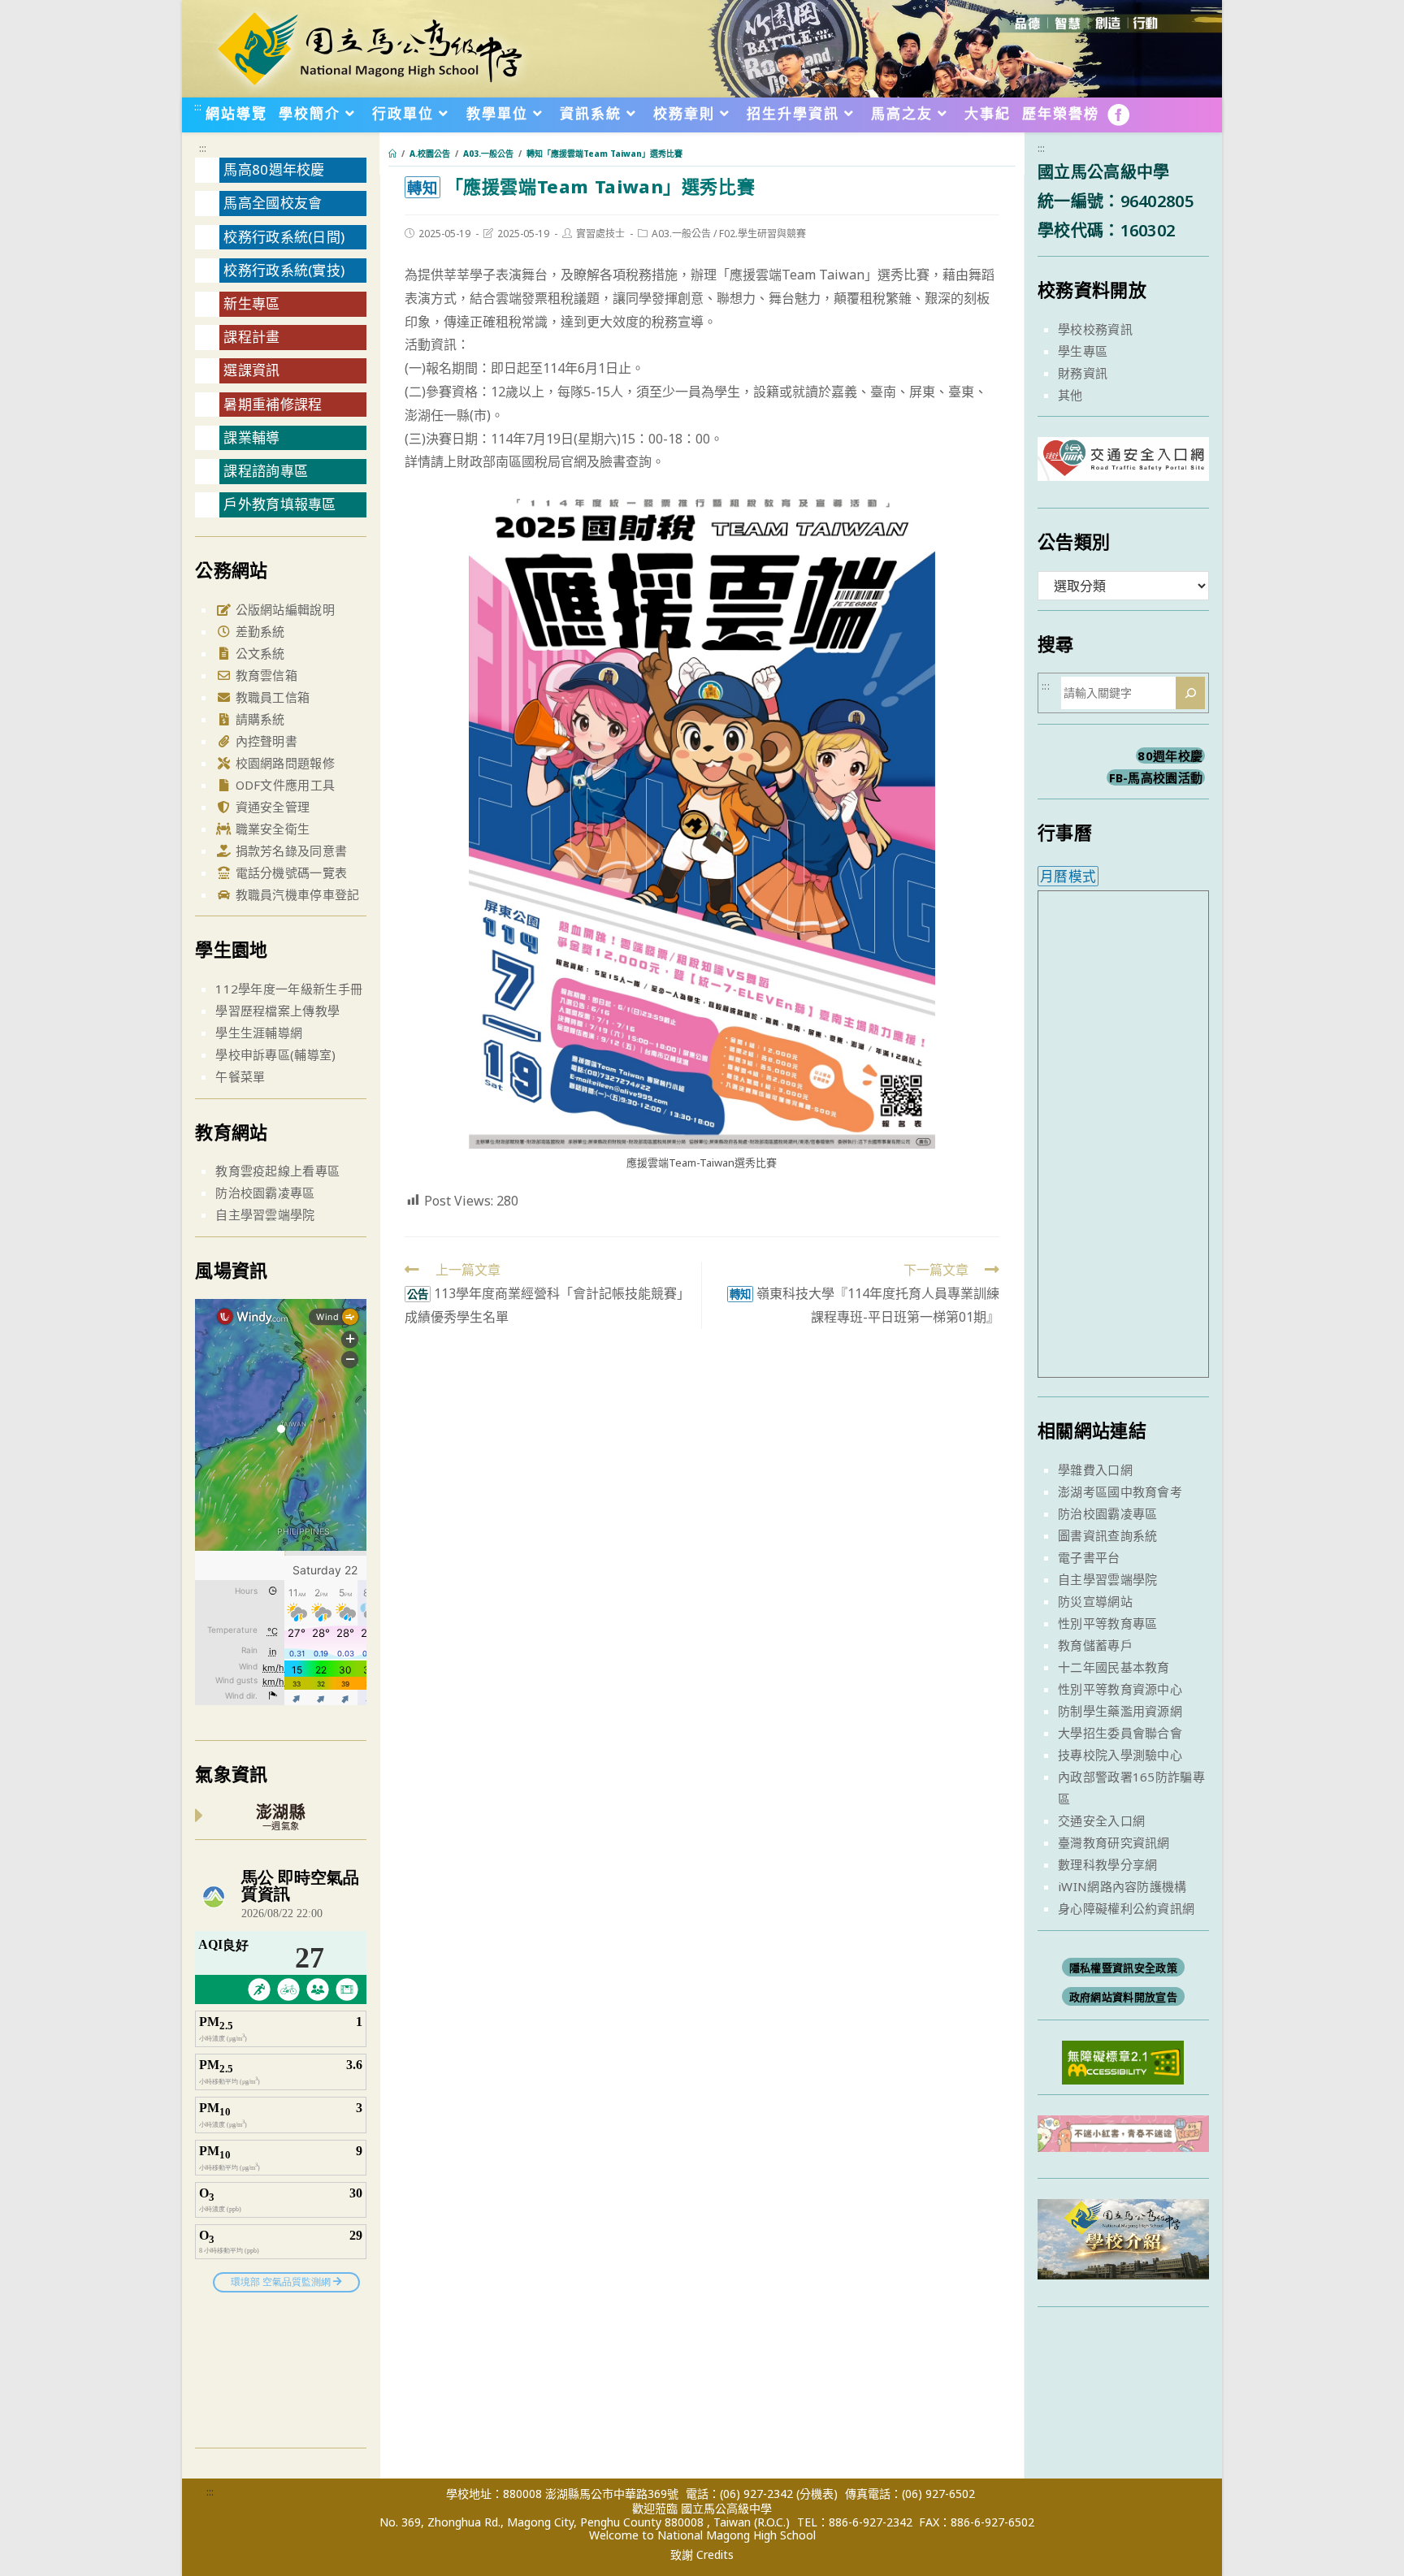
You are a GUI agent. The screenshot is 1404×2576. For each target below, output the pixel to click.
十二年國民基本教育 (1114, 1667)
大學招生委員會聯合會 (1120, 1733)
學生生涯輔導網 (259, 1033)
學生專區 (1083, 351)
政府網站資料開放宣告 (1123, 1997)
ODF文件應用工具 (283, 785)
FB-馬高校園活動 (1156, 777)
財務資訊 (1083, 373)
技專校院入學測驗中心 (1120, 1755)
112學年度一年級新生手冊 (289, 989)
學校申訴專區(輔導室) (275, 1054)
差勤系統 (258, 631)
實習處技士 (600, 234)
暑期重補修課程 (273, 404)
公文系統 (258, 653)
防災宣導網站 (1095, 1601)
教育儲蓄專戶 (1095, 1645)
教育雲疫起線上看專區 (277, 1171)
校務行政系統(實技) (284, 270)
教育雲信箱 (264, 675)
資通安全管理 (271, 807)
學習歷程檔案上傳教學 (277, 1011)
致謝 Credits (702, 2555)
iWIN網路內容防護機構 (1122, 1886)
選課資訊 (251, 370)
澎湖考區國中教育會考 (1120, 1491)
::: (198, 106)
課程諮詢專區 (266, 471)
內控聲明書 (264, 741)
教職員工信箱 (271, 697)
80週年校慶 (1170, 755)
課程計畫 (251, 337)
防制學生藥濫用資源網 (1120, 1711)
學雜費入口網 (1095, 1470)
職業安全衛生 (271, 829)
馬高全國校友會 (273, 203)
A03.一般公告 (681, 234)
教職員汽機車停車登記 (295, 894)
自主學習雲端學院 (265, 1214)
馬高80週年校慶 (274, 169)
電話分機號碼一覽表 (289, 872)
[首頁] (392, 154)
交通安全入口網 (1101, 1821)
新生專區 (251, 303)
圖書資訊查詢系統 (1107, 1535)
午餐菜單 (240, 1076)
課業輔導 (251, 437)
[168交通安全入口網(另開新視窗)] (1123, 466)
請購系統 (258, 719)
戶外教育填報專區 (279, 504)
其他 (1070, 395)
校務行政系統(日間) (284, 237)
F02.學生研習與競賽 (763, 234)
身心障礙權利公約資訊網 (1126, 1908)
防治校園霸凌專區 (265, 1193)
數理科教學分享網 (1107, 1864)
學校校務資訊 (1095, 329)
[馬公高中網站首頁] (369, 47)
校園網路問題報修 (283, 763)
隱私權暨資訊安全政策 (1123, 1968)
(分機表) (817, 2494)
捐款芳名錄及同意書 (289, 851)
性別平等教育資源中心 (1120, 1689)
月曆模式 (1068, 876)
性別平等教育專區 (1107, 1623)
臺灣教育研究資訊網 (1114, 1842)
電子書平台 (1089, 1557)
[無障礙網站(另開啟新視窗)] (1123, 2061)
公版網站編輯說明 (283, 609)
